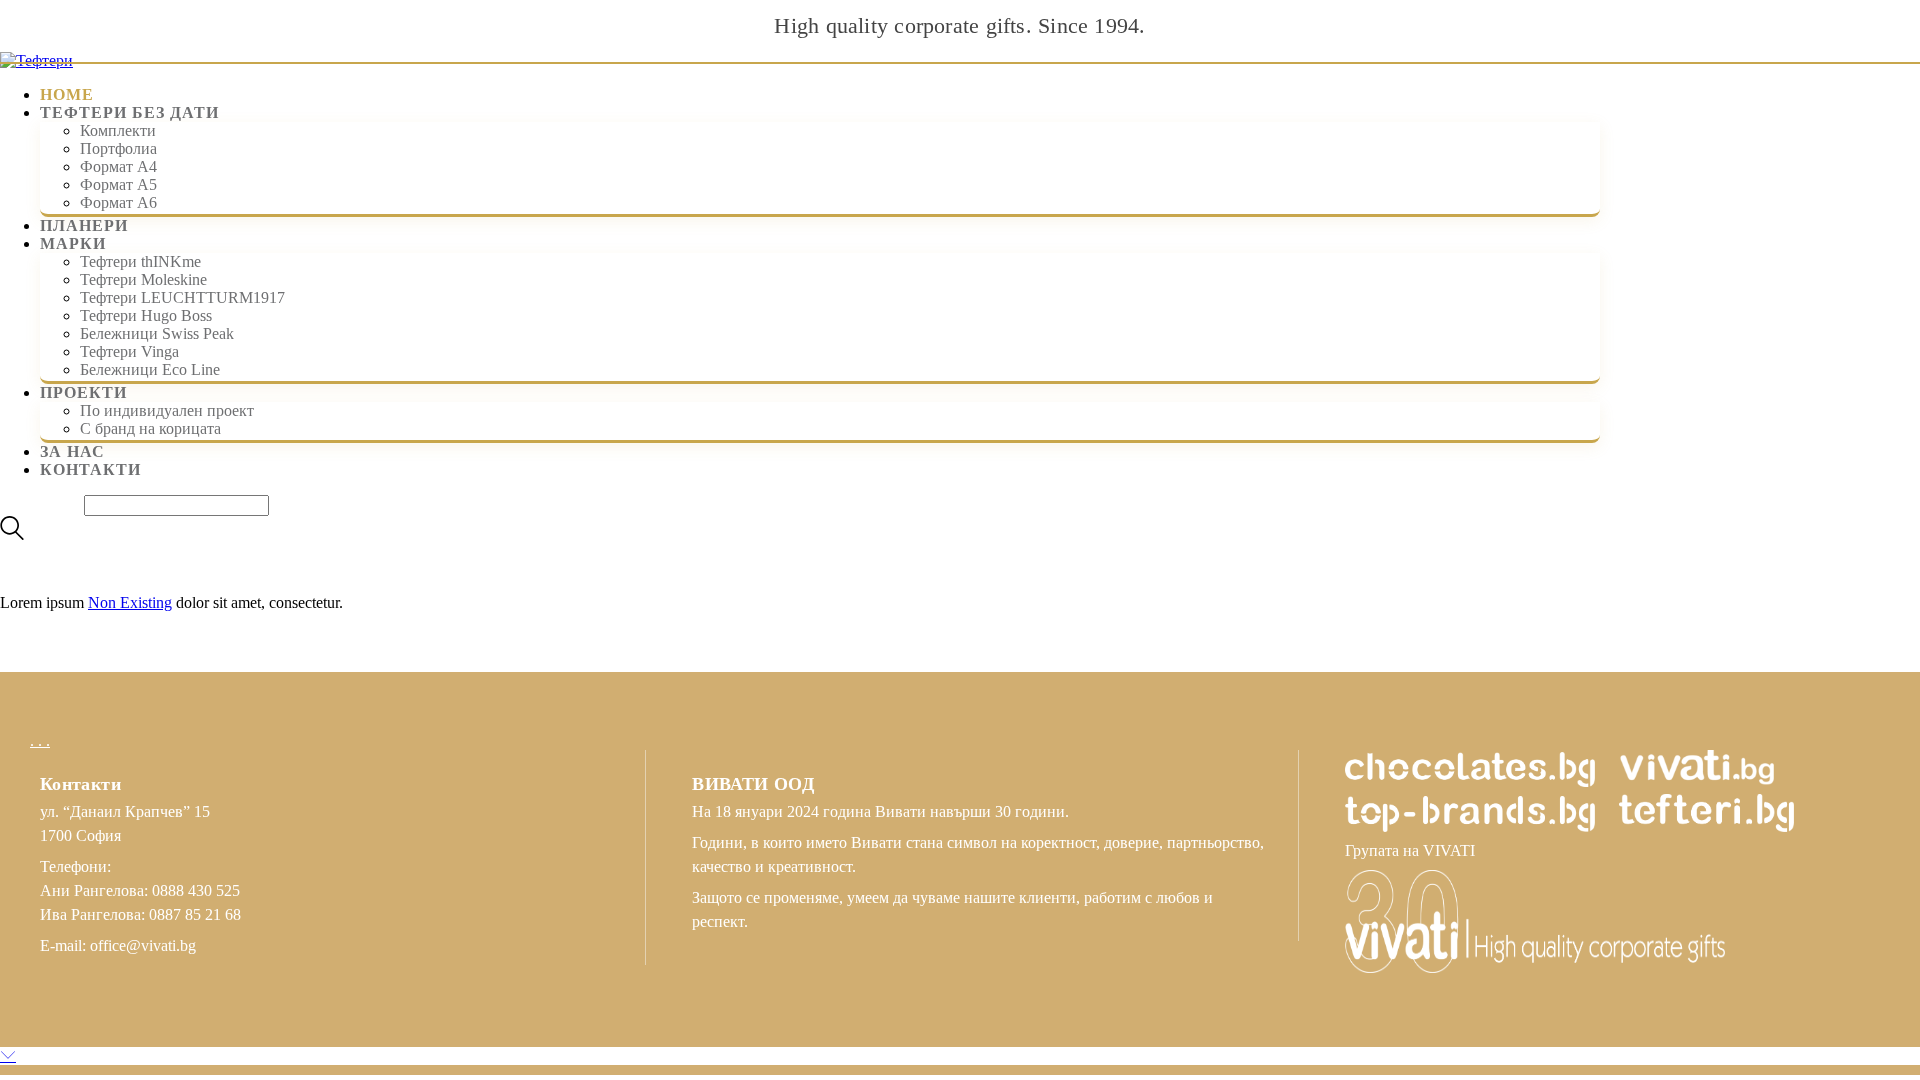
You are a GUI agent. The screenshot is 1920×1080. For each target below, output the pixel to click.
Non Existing (130, 602)
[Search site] (12, 534)
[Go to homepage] (36, 60)
